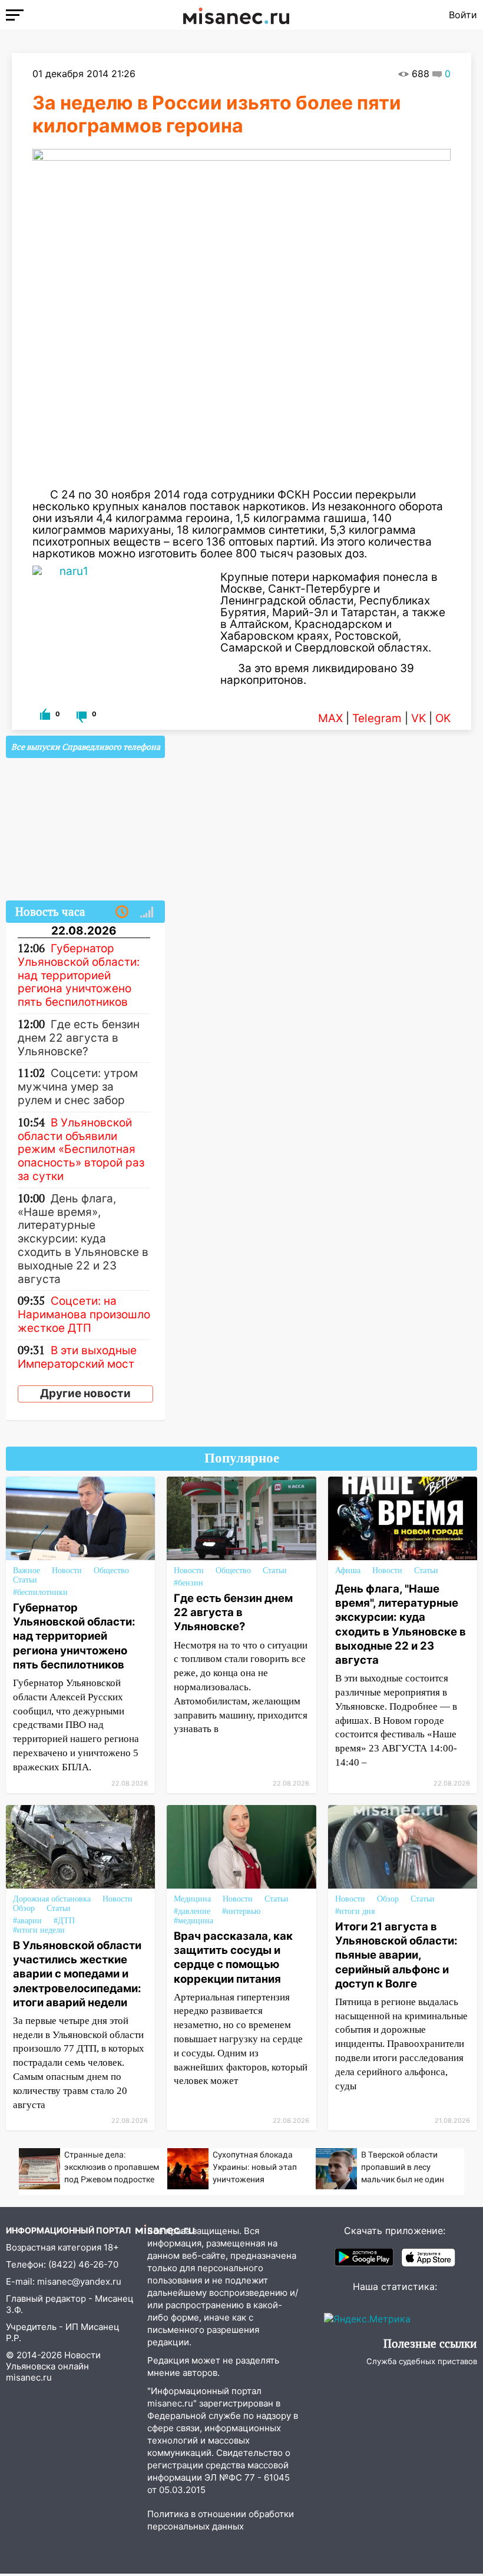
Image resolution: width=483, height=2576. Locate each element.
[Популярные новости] (147, 912)
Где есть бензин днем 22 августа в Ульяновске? (233, 1612)
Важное (27, 1570)
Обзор (24, 1908)
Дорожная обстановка (52, 1899)
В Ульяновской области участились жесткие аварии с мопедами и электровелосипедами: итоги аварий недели (77, 1974)
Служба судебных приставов (422, 2361)
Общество (111, 1570)
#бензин (188, 1583)
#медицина (193, 1921)
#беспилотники (40, 1592)
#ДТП (64, 1921)
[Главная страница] (236, 15)
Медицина (192, 1899)
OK (443, 718)
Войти (463, 15)
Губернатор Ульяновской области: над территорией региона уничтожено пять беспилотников (74, 1636)
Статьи (25, 1580)
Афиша (348, 1570)
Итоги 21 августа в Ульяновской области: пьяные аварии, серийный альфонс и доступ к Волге (396, 1955)
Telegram (377, 718)
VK (419, 718)
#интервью (241, 1911)
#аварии (27, 1921)
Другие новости (85, 1393)
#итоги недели (39, 1930)
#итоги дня (355, 1911)
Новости (67, 1570)
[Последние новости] (122, 912)
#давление (192, 1911)
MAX (330, 718)
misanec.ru (29, 2377)
